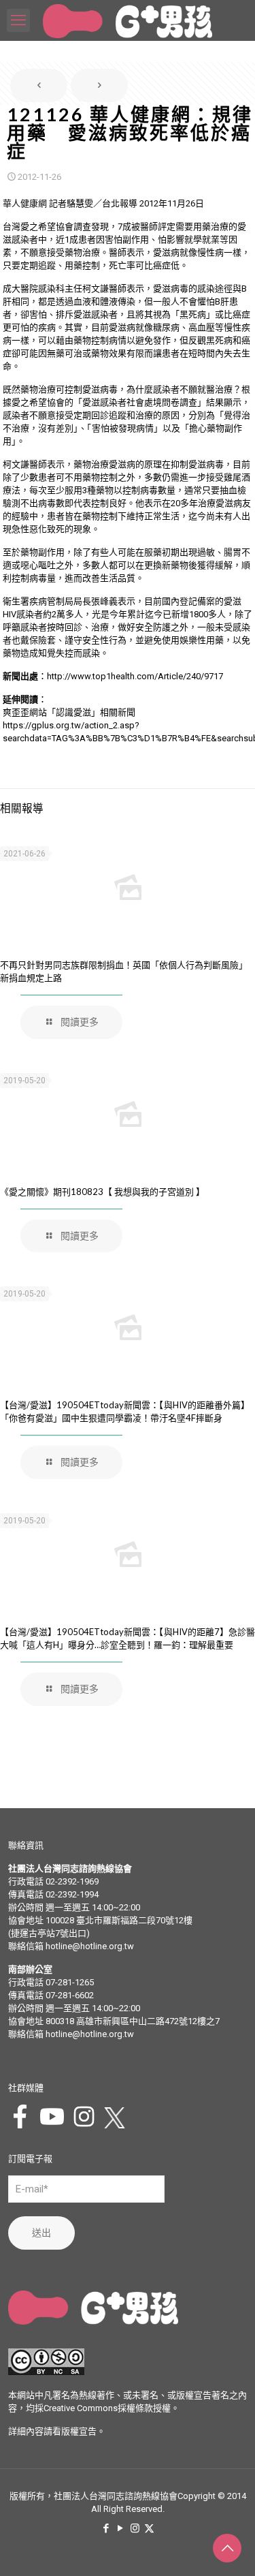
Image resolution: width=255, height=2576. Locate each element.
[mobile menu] (18, 20)
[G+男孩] (128, 20)
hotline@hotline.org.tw (90, 1946)
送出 (41, 2233)
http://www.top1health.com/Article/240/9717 (135, 676)
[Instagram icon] (135, 2528)
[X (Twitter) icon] (149, 2528)
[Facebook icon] (106, 2528)
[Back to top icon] (227, 2548)
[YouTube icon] (121, 2528)
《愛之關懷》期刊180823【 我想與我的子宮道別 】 (102, 1192)
